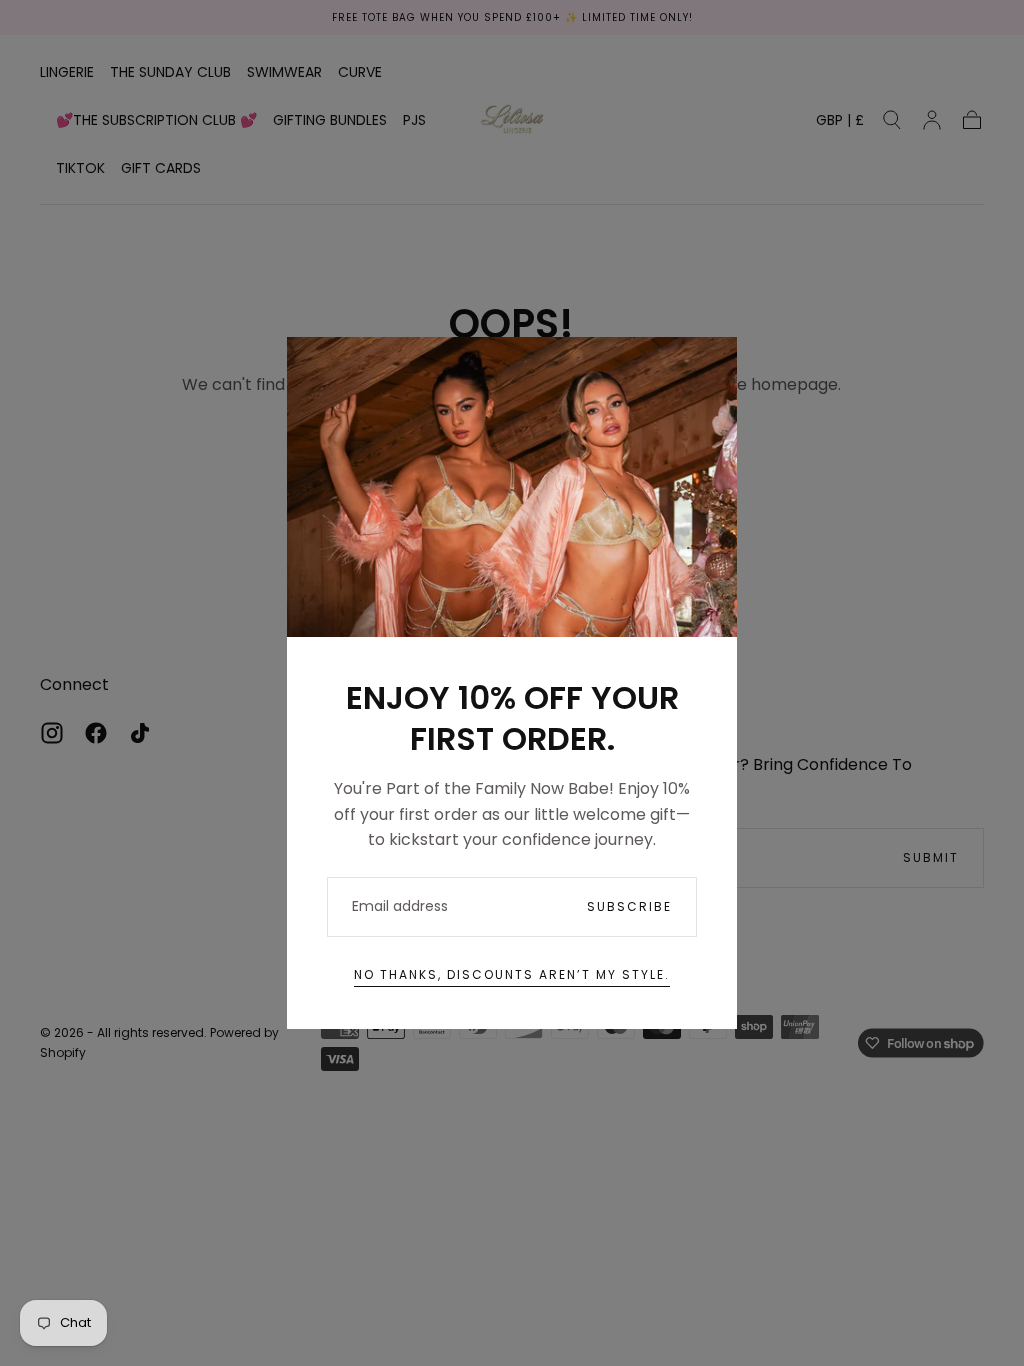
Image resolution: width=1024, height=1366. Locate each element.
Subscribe (629, 906)
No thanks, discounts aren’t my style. (512, 974)
